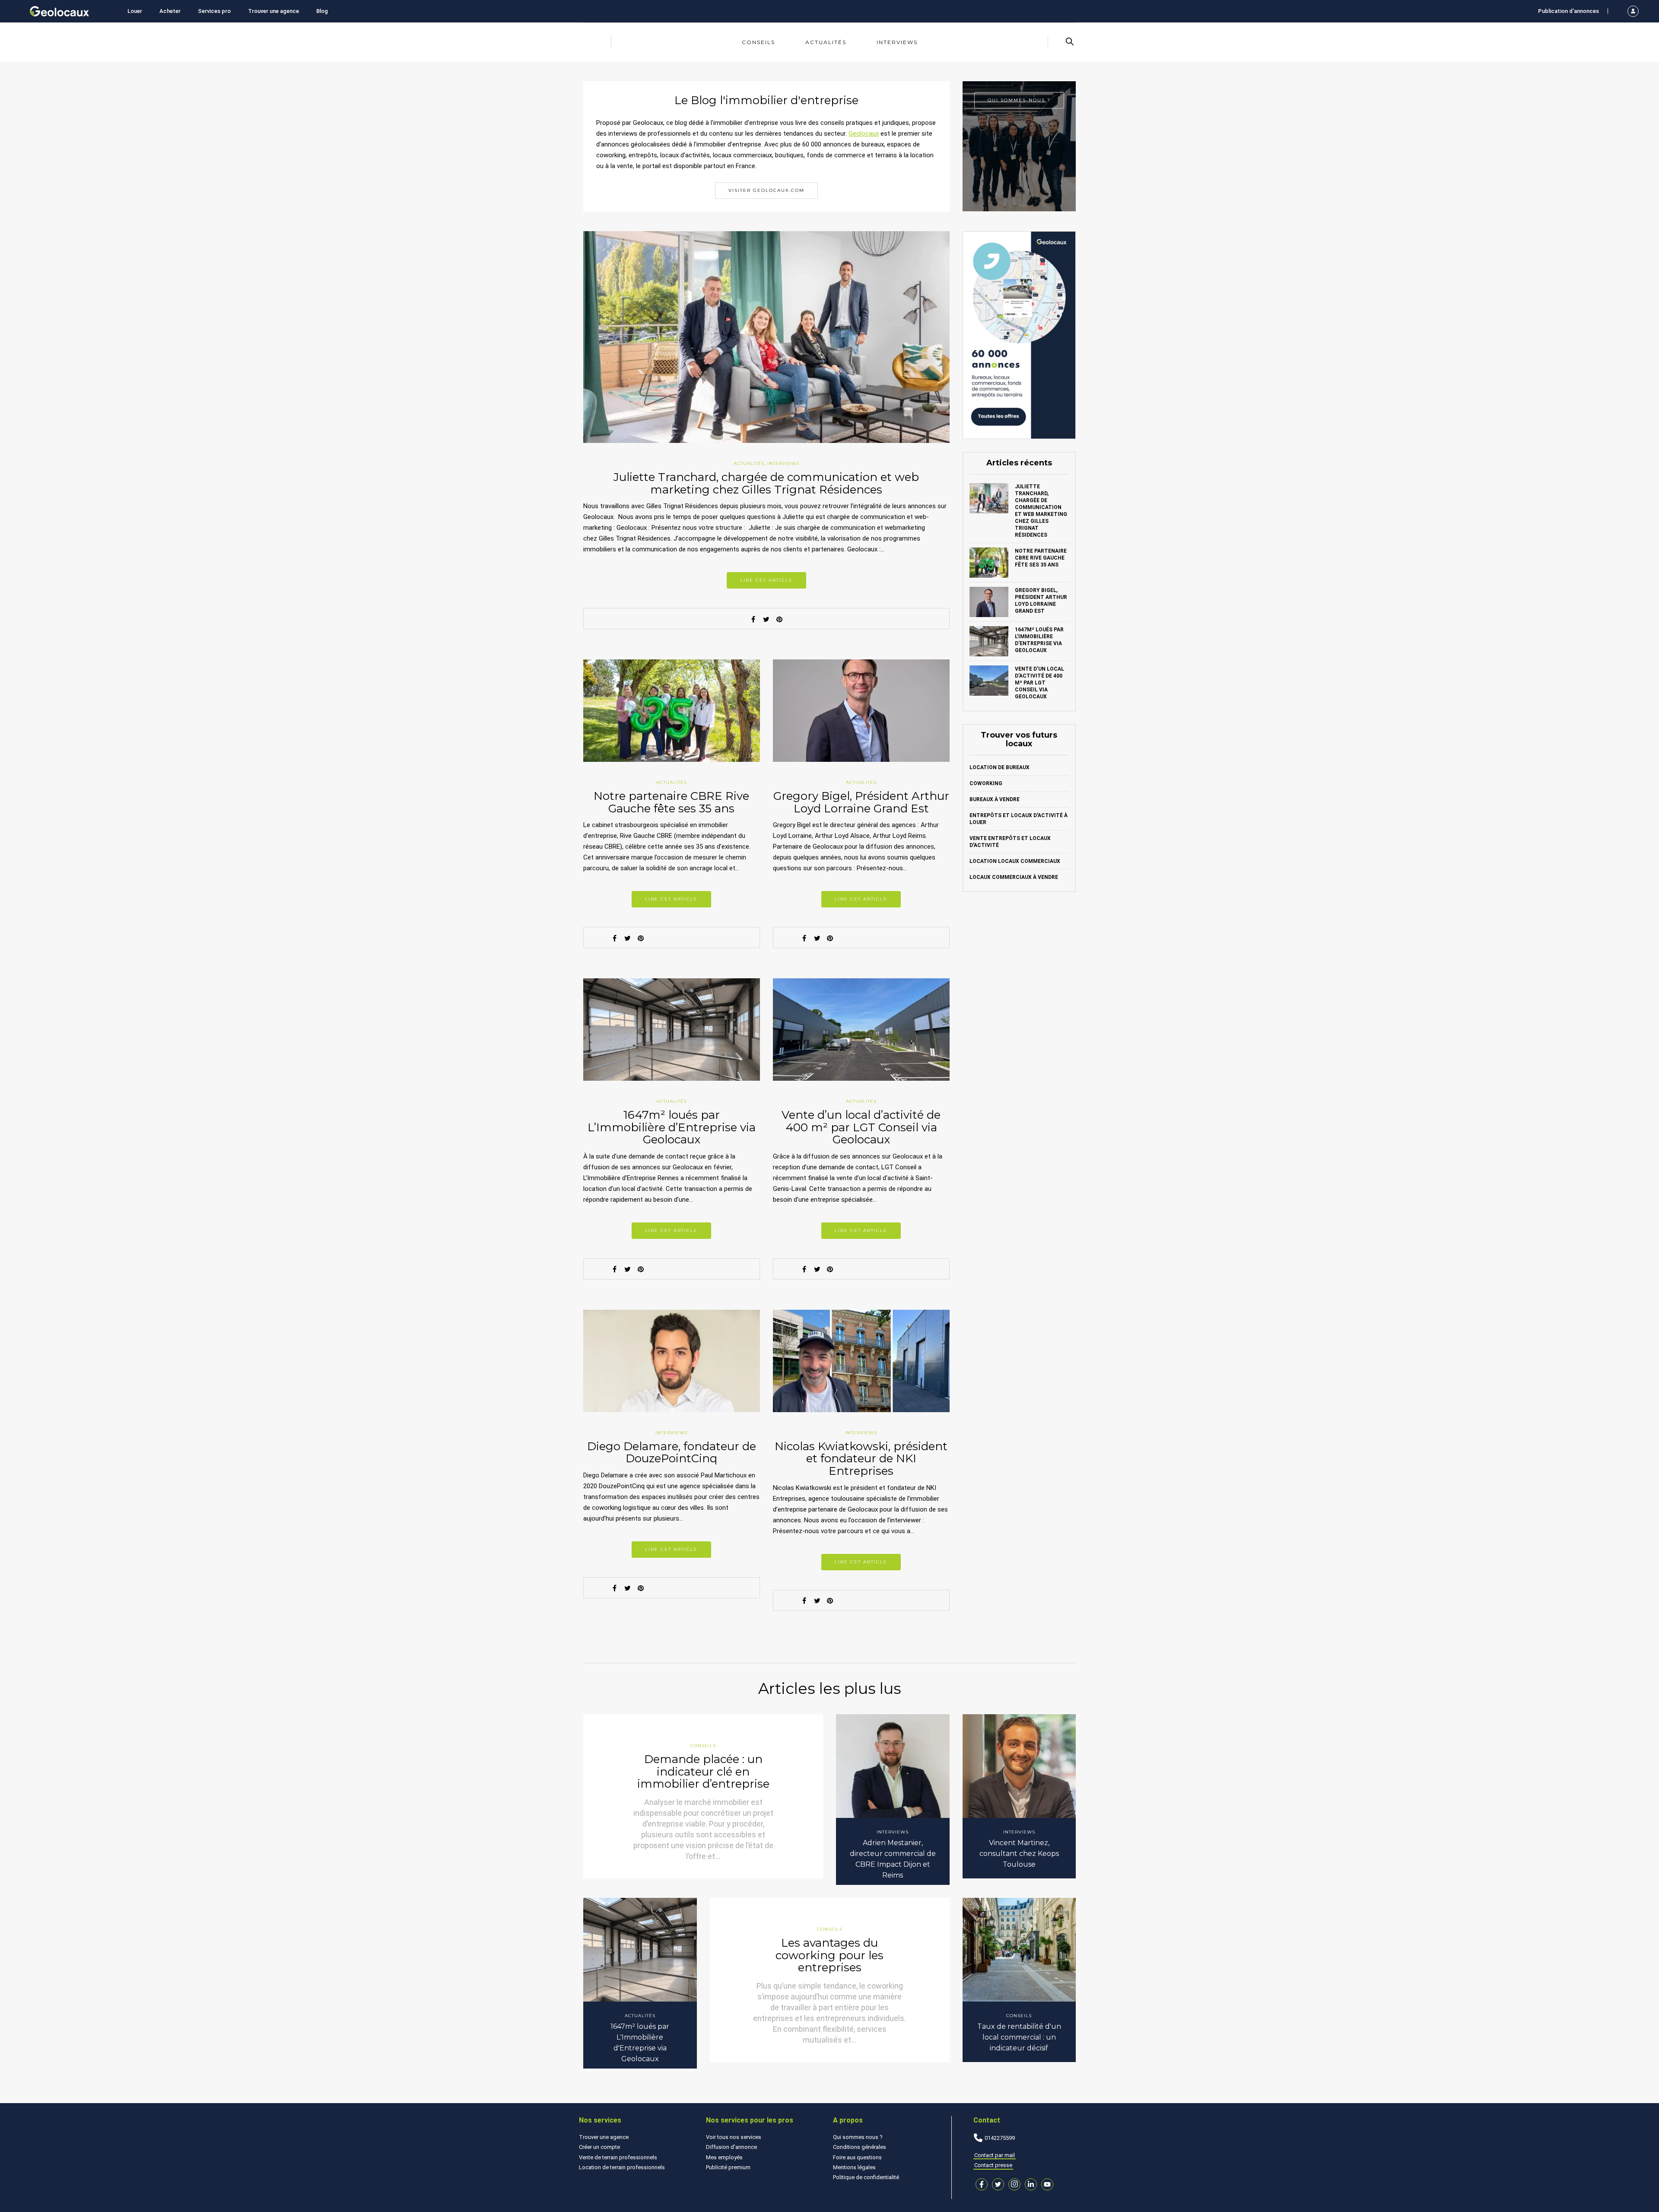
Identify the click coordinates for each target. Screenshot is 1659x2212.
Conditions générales (860, 2147)
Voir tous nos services (734, 2137)
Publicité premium (728, 2167)
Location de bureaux (1000, 767)
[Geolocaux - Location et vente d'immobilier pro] (59, 11)
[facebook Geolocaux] (982, 2184)
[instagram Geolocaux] (1014, 2184)
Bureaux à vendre (995, 799)
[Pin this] (779, 619)
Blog (322, 11)
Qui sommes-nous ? (1019, 100)
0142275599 (1000, 2138)
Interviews (897, 42)
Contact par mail (995, 2155)
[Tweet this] (766, 619)
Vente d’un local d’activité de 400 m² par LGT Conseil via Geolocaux (861, 1127)
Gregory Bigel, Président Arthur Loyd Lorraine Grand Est (861, 802)
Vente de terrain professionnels (618, 2157)
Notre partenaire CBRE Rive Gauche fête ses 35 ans (671, 802)
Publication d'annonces (1568, 11)
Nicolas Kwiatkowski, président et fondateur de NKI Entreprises (861, 1459)
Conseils (758, 42)
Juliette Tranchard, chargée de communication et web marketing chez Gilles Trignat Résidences (766, 483)
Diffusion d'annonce (731, 2147)
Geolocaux (864, 134)
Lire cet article (766, 580)
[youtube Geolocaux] (1047, 2184)
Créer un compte (599, 2147)
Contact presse (993, 2165)
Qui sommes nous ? (858, 2137)
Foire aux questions (857, 2157)
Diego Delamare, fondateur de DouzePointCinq (672, 1453)
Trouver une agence (273, 11)
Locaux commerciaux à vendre (1014, 877)
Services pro (214, 11)
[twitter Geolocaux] (998, 2184)
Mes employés (724, 2157)
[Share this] (753, 619)
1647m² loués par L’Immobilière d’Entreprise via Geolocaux (672, 1127)
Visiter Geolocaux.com (766, 190)
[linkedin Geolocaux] (1031, 2184)
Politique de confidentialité (866, 2177)
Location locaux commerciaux (1015, 861)
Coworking (986, 783)
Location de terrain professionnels (622, 2167)
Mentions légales (854, 2167)
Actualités (826, 42)
